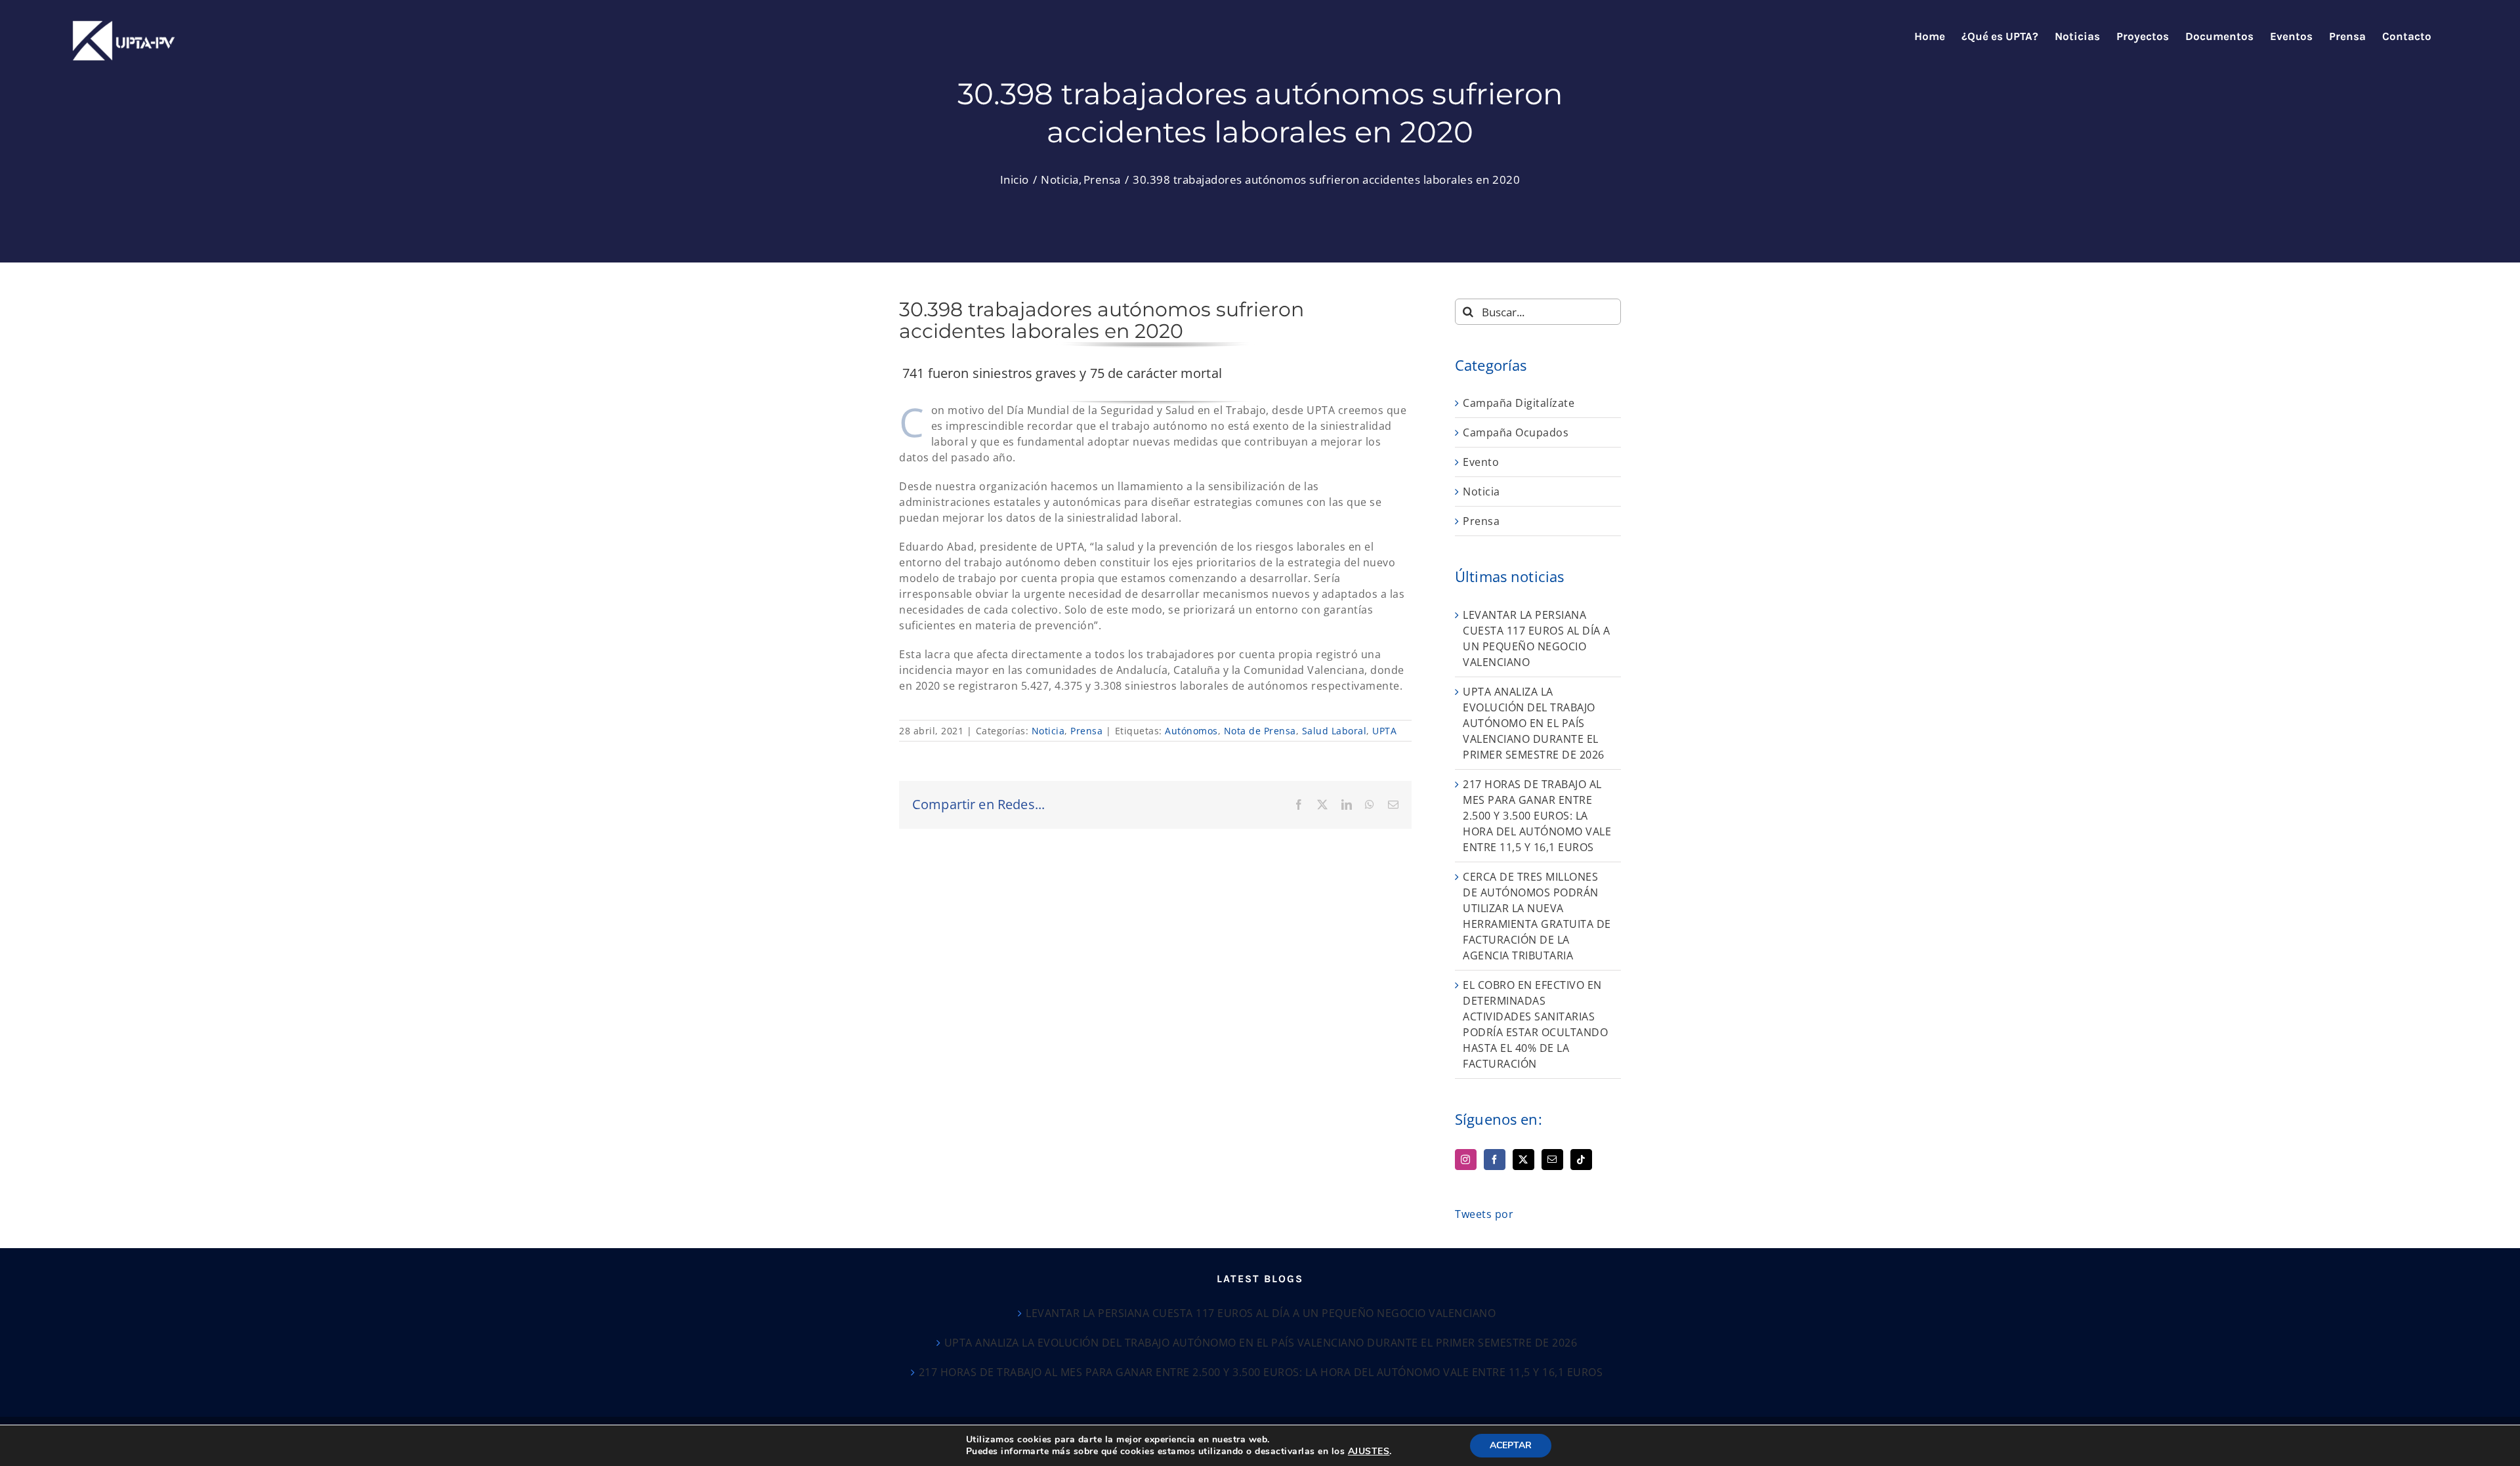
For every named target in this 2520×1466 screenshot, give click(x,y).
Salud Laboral (1334, 731)
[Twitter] (1523, 1160)
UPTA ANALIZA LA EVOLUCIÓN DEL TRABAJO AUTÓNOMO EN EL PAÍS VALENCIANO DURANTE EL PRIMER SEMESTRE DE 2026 (1534, 723)
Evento (1481, 462)
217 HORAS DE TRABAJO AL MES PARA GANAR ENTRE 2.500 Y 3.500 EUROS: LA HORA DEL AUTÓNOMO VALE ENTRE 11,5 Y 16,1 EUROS (1537, 816)
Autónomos (1191, 731)
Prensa (1086, 731)
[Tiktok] (1581, 1160)
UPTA (1384, 731)
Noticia (1048, 731)
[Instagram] (1466, 1160)
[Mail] (1552, 1160)
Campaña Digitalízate (1519, 403)
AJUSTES (1369, 1452)
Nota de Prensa (1260, 731)
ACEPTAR (1511, 1445)
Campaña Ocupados (1516, 432)
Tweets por (1484, 1214)
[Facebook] (1495, 1160)
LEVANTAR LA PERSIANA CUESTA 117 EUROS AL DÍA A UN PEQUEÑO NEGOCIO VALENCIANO (1261, 1313)
